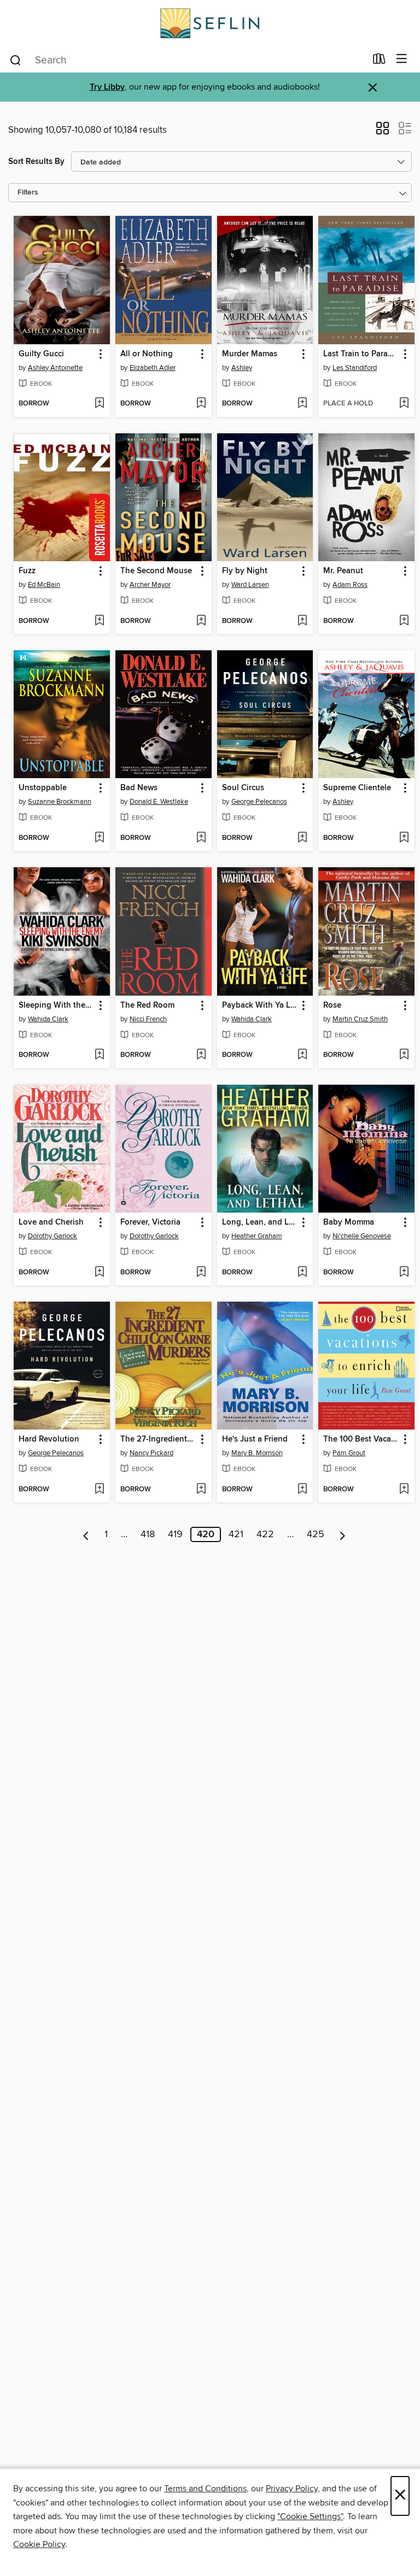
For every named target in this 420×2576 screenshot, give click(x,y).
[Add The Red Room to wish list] (201, 1055)
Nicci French (148, 1019)
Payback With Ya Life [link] (260, 1005)
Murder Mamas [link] (250, 354)
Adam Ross (350, 585)
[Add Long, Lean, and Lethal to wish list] (302, 1273)
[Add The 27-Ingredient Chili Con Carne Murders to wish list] (201, 1490)
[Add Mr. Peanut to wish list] (404, 621)
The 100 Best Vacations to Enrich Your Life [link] (361, 1439)
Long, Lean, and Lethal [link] (260, 1222)
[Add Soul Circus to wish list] (302, 838)
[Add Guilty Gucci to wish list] (99, 404)
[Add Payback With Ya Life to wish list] (302, 1055)
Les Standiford (355, 368)
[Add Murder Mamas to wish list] (302, 404)
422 (265, 1534)
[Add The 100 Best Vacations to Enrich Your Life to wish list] (404, 1490)
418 (148, 1534)
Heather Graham (257, 1236)
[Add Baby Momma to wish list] (404, 1273)
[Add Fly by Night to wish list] (302, 621)
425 (316, 1534)
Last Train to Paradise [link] (361, 354)
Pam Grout (349, 1453)
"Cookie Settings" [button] (310, 2516)
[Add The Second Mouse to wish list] (201, 621)
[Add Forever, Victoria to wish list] (201, 1273)
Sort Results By (36, 161)
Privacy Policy (292, 2489)
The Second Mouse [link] (156, 571)
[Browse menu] (402, 59)
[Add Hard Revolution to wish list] (99, 1490)
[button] (383, 132)
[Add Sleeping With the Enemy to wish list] (99, 1055)
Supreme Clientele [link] (357, 788)
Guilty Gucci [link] (41, 354)
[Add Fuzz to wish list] (99, 621)
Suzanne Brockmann (60, 802)
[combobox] (187, 60)
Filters (28, 193)
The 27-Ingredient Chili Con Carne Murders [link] (158, 1439)
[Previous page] (86, 1534)
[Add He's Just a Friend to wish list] (302, 1490)
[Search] (16, 60)
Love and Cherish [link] (51, 1222)
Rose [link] (332, 1005)
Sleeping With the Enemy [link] (57, 1005)
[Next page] (343, 1534)
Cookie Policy (39, 2544)
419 (175, 1534)
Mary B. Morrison (257, 1453)
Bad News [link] (139, 788)
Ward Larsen (250, 585)
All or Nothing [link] (147, 354)
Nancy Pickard (151, 1453)
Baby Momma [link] (349, 1222)
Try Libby (107, 87)
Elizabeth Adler (153, 368)
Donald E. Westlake (159, 802)
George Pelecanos (259, 802)
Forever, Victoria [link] (150, 1222)
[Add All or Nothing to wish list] (201, 404)
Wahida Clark (48, 1019)
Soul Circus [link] (243, 788)
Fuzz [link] (27, 571)
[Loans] (379, 61)
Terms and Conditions (205, 2489)
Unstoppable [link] (43, 788)
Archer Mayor (150, 585)
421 (236, 1534)
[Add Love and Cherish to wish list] (99, 1273)
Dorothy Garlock (52, 1236)
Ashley (242, 368)
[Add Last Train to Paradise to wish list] (404, 404)
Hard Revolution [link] (49, 1439)
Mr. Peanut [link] (343, 571)
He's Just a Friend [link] (255, 1439)
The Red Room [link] (147, 1005)
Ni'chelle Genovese (362, 1236)
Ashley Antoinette (55, 368)
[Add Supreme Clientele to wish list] (404, 838)
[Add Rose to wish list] (404, 1055)
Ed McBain (44, 585)
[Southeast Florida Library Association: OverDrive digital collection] (210, 23)
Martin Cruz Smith (360, 1019)
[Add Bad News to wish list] (201, 838)
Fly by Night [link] (245, 571)
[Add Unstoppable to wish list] (99, 838)
